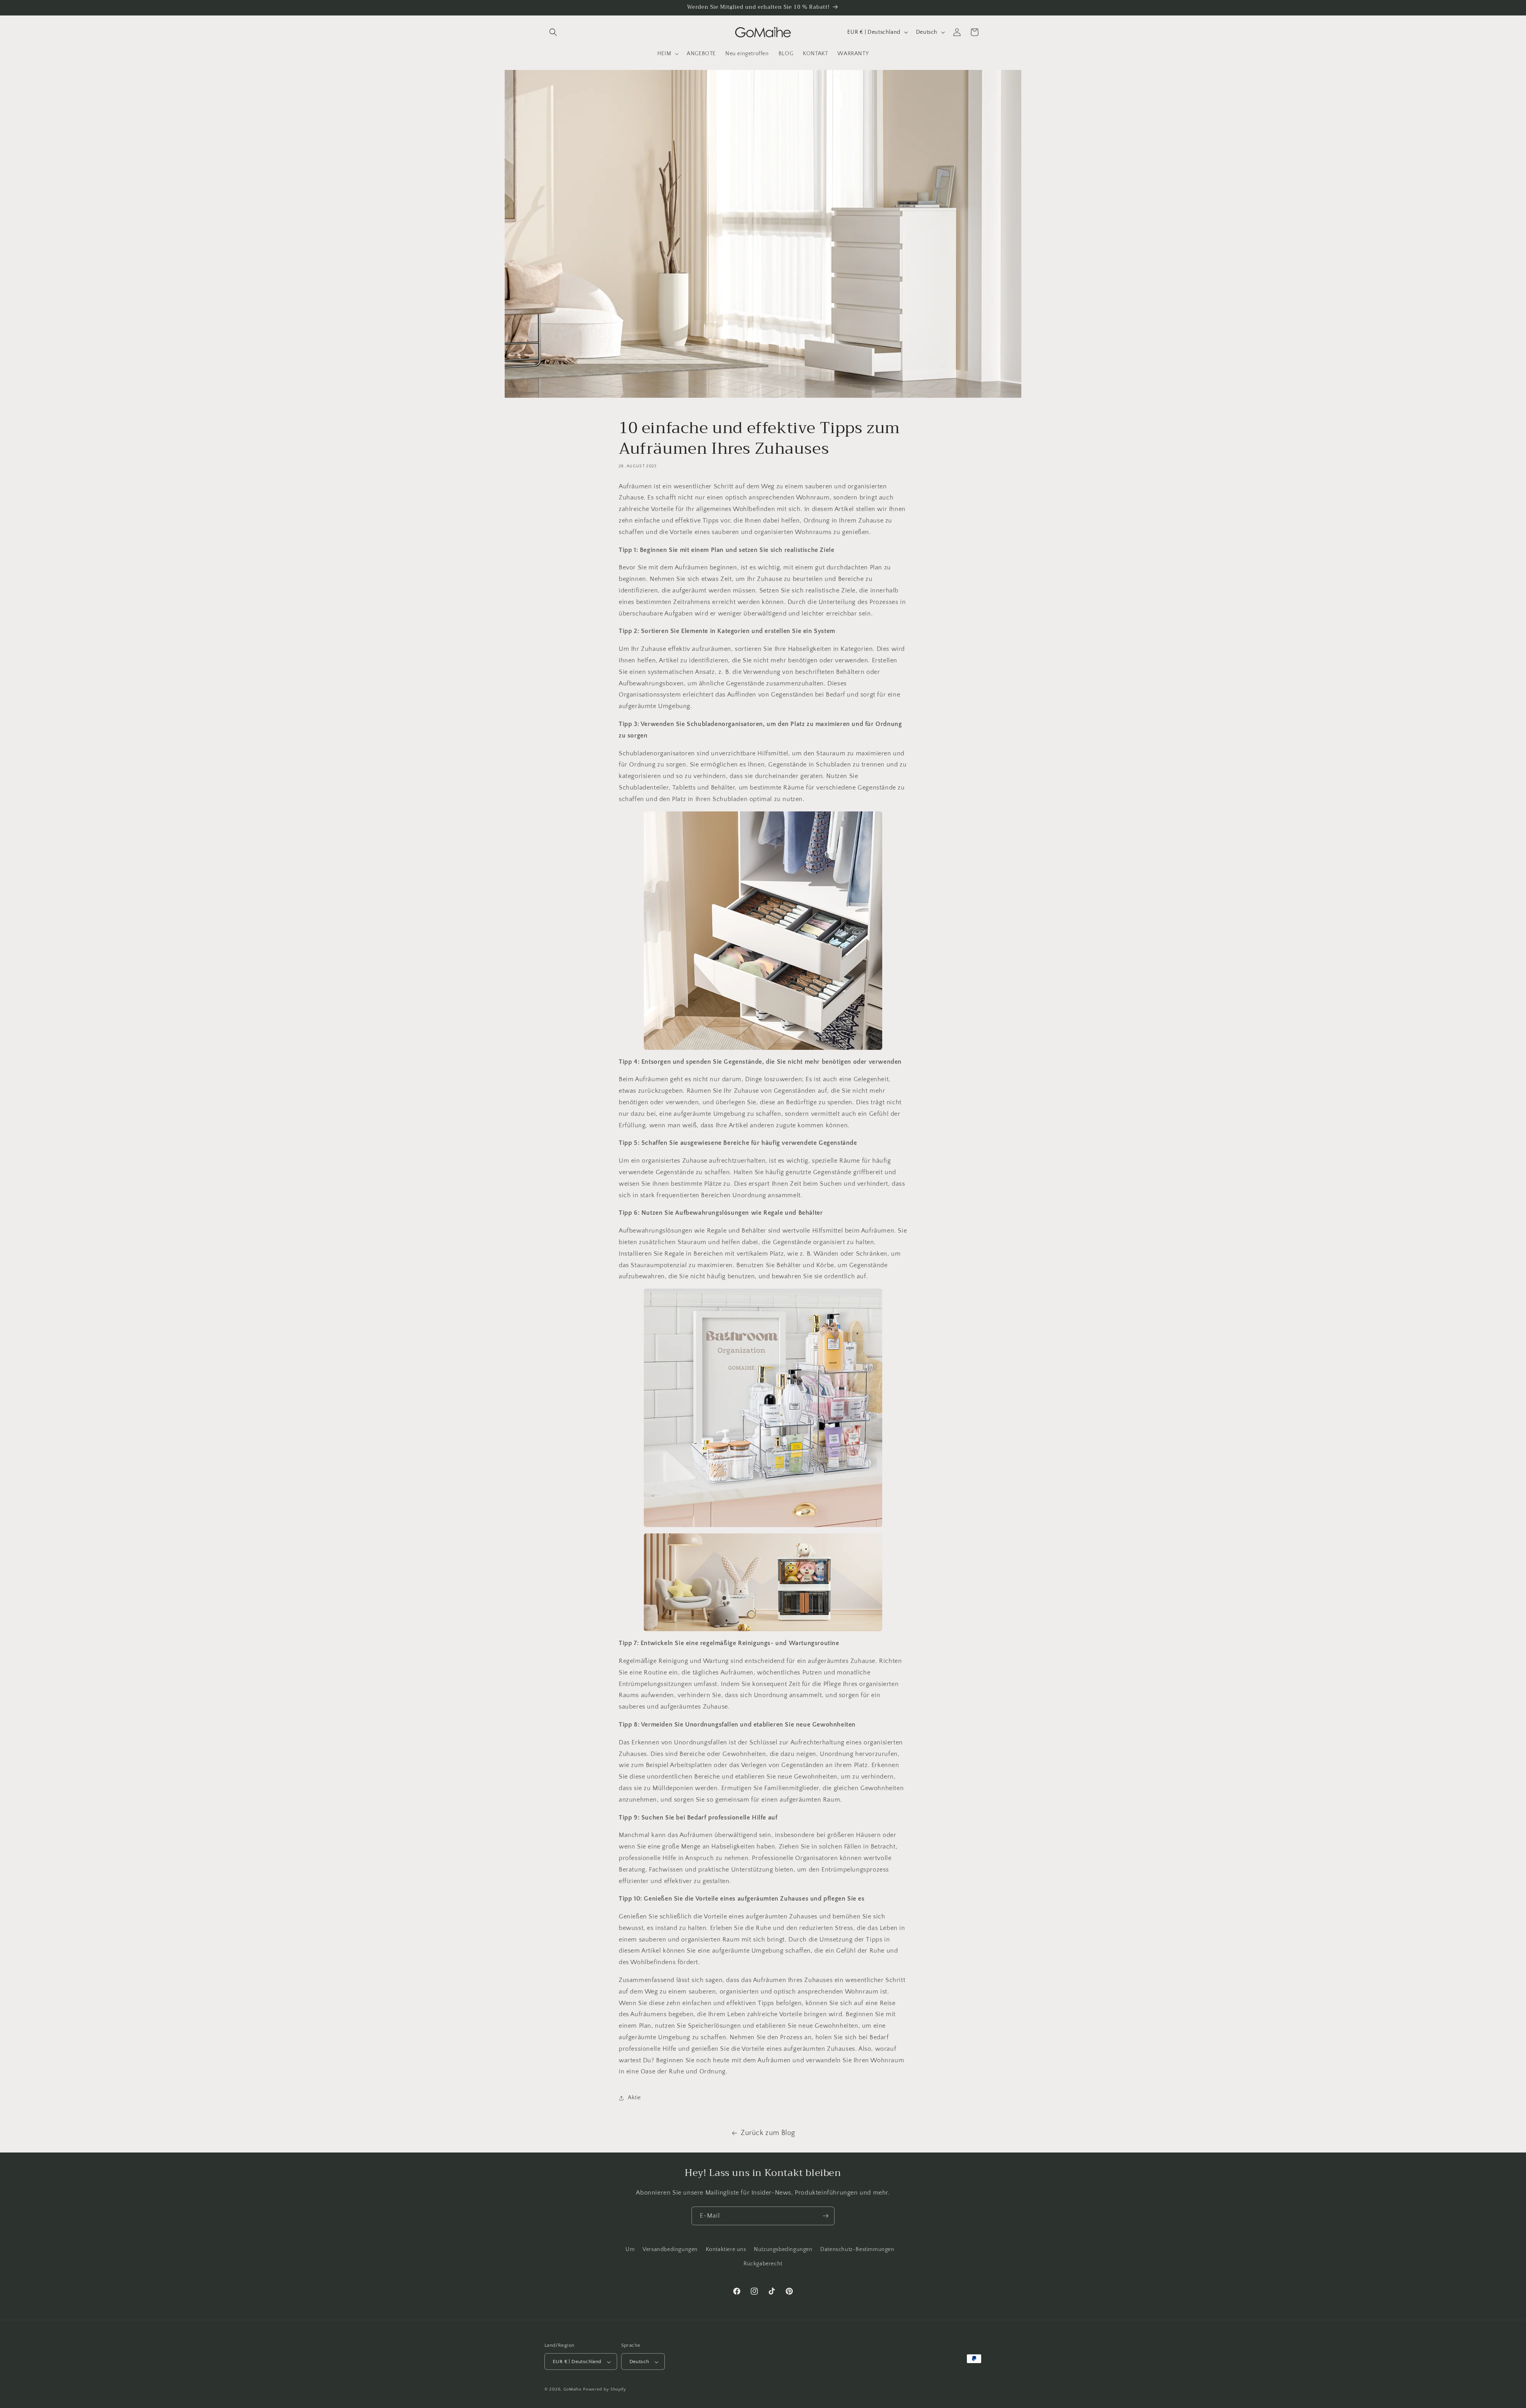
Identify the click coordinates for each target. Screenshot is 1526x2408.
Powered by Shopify (605, 2390)
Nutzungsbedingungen (783, 2249)
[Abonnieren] (825, 2216)
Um (630, 2249)
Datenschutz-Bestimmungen (857, 2249)
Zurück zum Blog (768, 2133)
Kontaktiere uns (726, 2249)
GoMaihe (573, 2390)
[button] (553, 32)
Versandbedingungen (670, 2249)
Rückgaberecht (763, 2263)
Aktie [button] (634, 2098)
